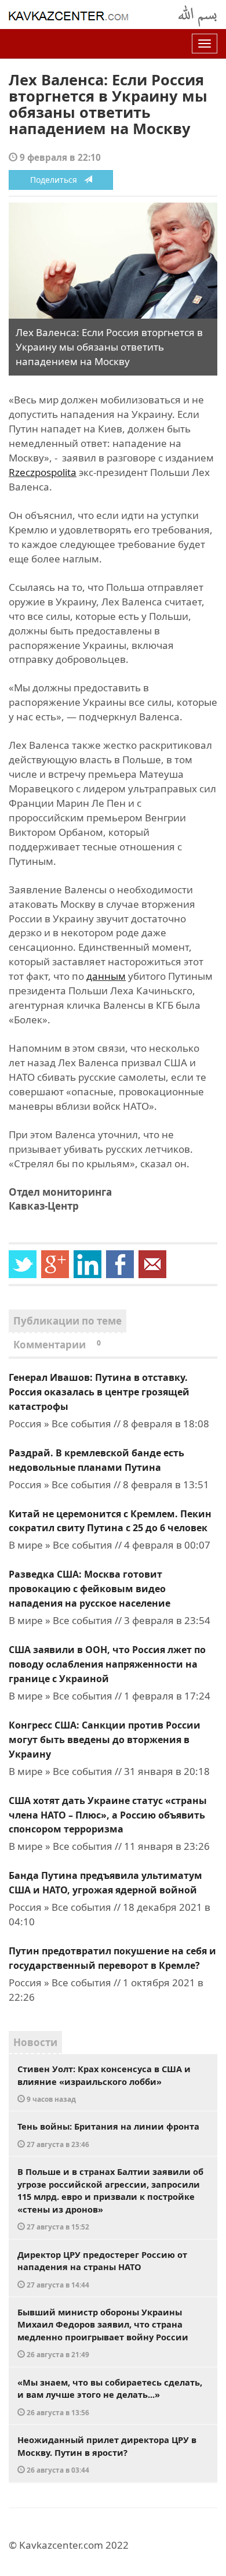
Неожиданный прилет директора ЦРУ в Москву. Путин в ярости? (107, 2454)
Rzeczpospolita (43, 472)
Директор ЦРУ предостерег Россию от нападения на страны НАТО (102, 2269)
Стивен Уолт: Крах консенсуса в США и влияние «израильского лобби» (104, 2083)
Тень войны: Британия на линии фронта (108, 2135)
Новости (35, 2042)
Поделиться (57, 180)
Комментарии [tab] (57, 1345)
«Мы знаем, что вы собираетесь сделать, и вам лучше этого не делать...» (110, 2397)
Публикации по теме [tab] (68, 1321)
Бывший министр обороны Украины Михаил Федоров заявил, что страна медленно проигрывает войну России (103, 2333)
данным (106, 976)
